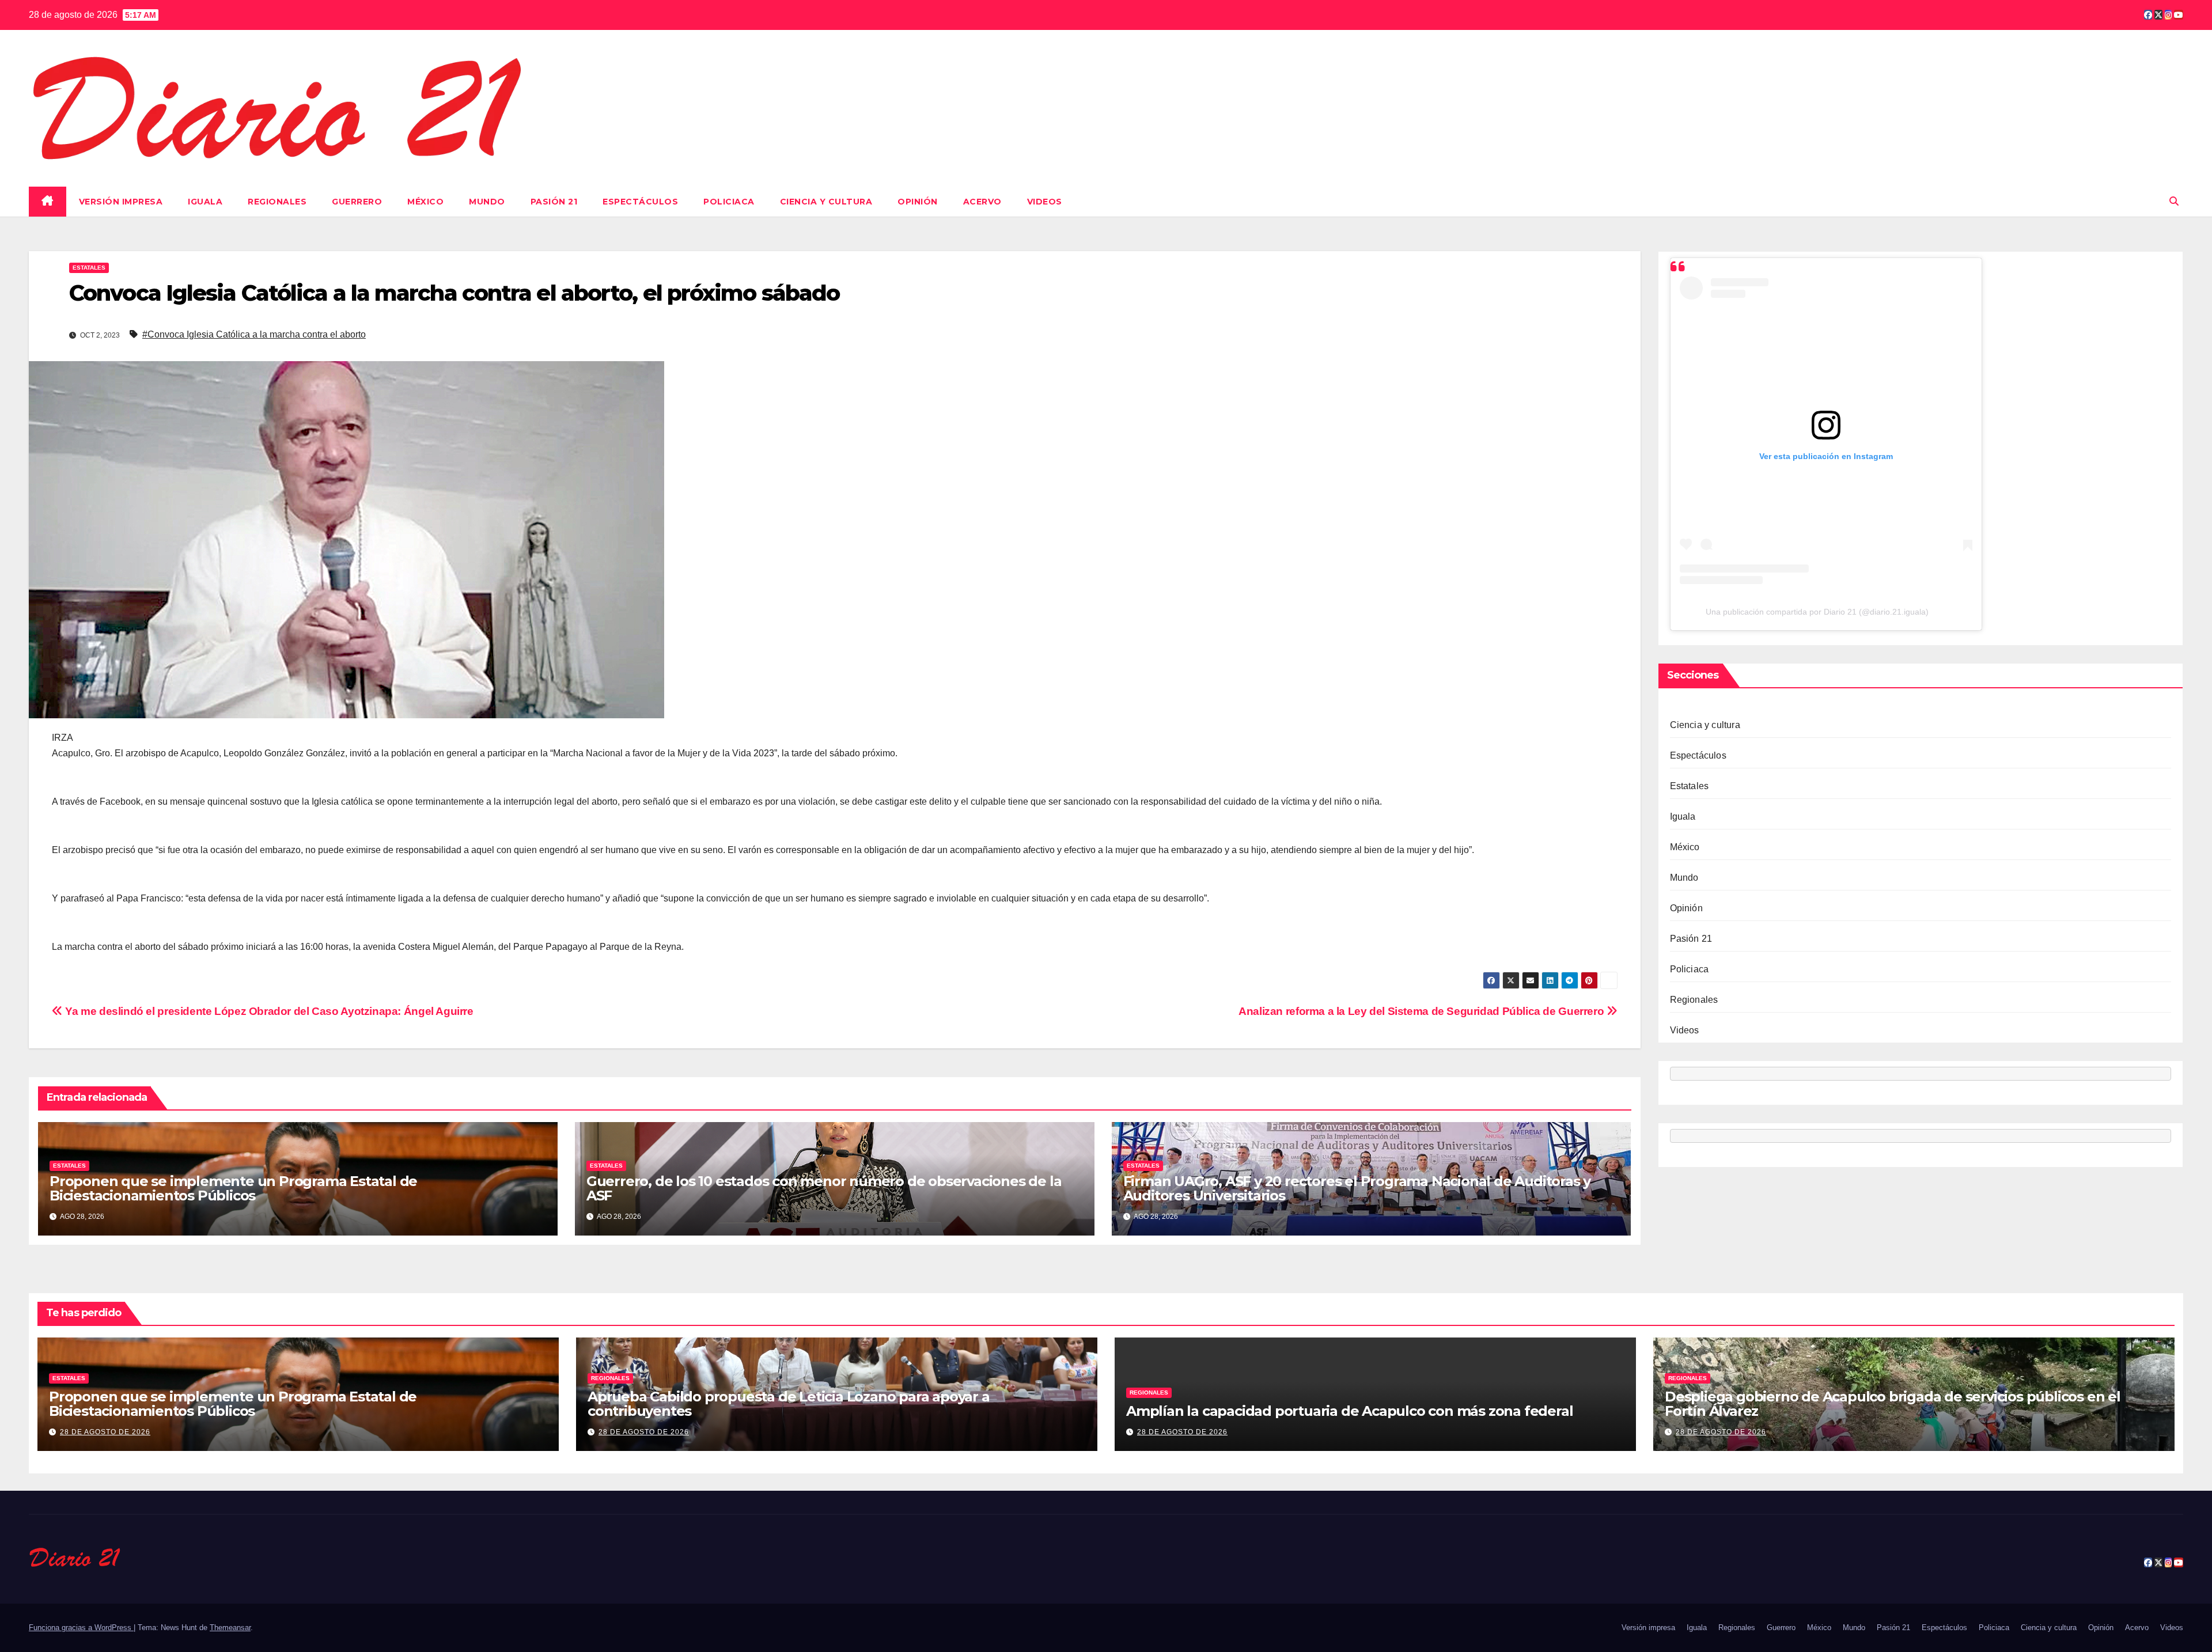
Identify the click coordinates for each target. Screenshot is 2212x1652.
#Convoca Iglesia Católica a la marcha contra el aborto (254, 334)
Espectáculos (640, 202)
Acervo (982, 202)
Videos (1045, 202)
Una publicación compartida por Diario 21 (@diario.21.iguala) (1817, 612)
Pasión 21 (554, 202)
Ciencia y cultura (826, 202)
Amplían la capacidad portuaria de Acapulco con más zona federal (1349, 1411)
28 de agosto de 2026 (105, 1432)
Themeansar (230, 1628)
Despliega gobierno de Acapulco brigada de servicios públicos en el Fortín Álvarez (1893, 1404)
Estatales (89, 268)
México (425, 202)
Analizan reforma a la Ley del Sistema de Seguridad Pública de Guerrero (1423, 1011)
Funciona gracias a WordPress (81, 1628)
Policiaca (729, 202)
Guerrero (357, 202)
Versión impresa (121, 202)
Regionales (277, 202)
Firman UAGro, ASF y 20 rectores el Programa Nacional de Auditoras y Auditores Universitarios (1357, 1188)
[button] (2174, 201)
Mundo (487, 202)
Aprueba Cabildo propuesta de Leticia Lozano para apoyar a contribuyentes (789, 1404)
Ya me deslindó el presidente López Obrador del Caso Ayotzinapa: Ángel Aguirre (268, 1011)
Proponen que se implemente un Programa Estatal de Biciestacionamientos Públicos (233, 1188)
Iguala (205, 202)
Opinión (918, 202)
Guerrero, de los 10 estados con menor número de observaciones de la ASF (824, 1188)
